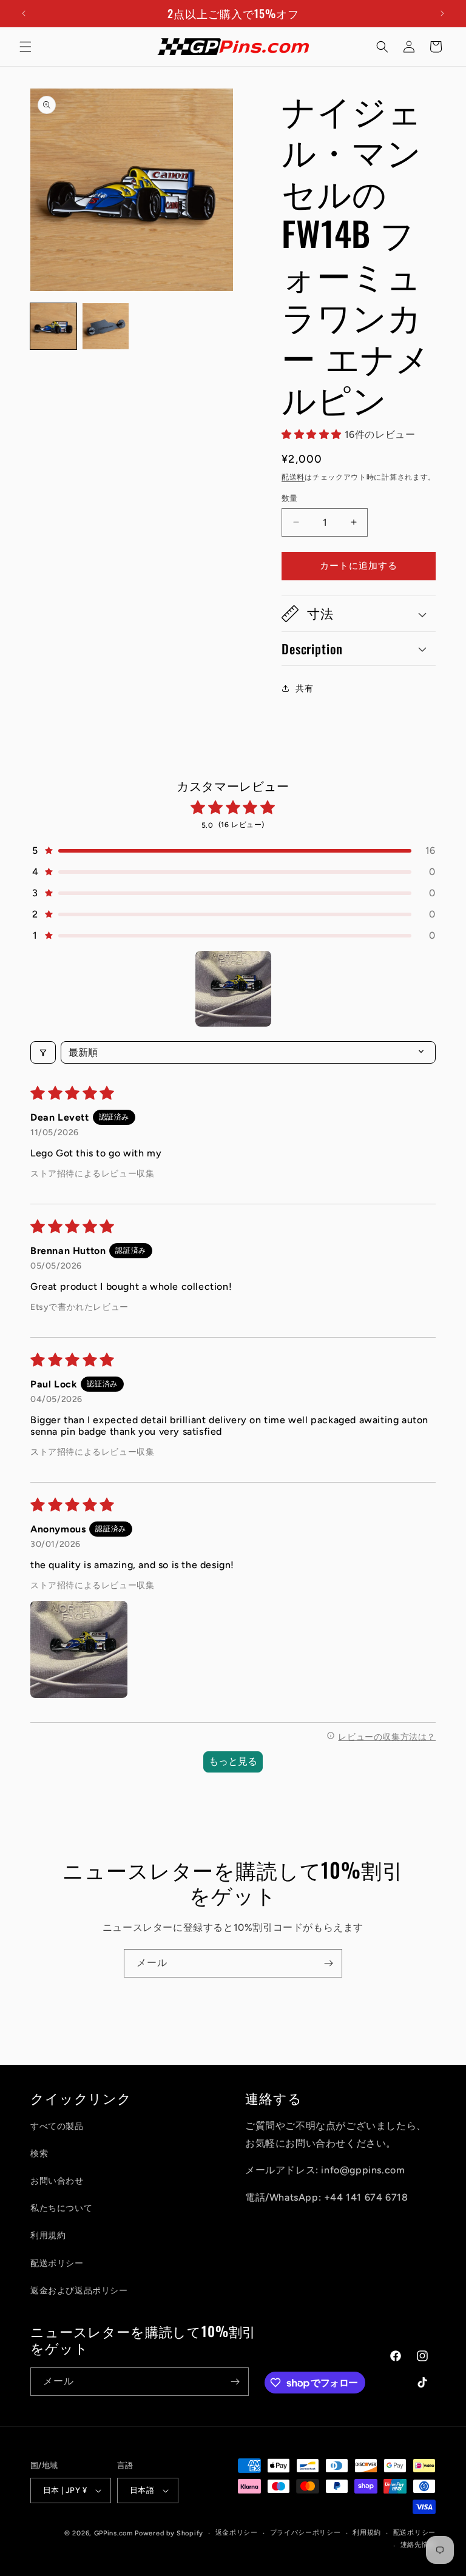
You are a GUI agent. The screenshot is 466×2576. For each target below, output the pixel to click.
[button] (25, 47)
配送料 (293, 477)
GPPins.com (113, 2533)
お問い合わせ (57, 2181)
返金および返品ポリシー (79, 2291)
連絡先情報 (418, 2545)
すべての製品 (57, 2126)
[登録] (328, 1963)
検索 (39, 2154)
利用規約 (48, 2236)
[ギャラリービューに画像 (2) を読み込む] (106, 326)
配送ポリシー (57, 2263)
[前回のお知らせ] (24, 13)
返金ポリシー (237, 2533)
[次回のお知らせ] (442, 13)
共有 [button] (304, 689)
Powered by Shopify (169, 2533)
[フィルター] (43, 1052)
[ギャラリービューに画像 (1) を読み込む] (53, 326)
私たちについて (61, 2208)
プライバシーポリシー (306, 2533)
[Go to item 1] (233, 989)
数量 (290, 498)
